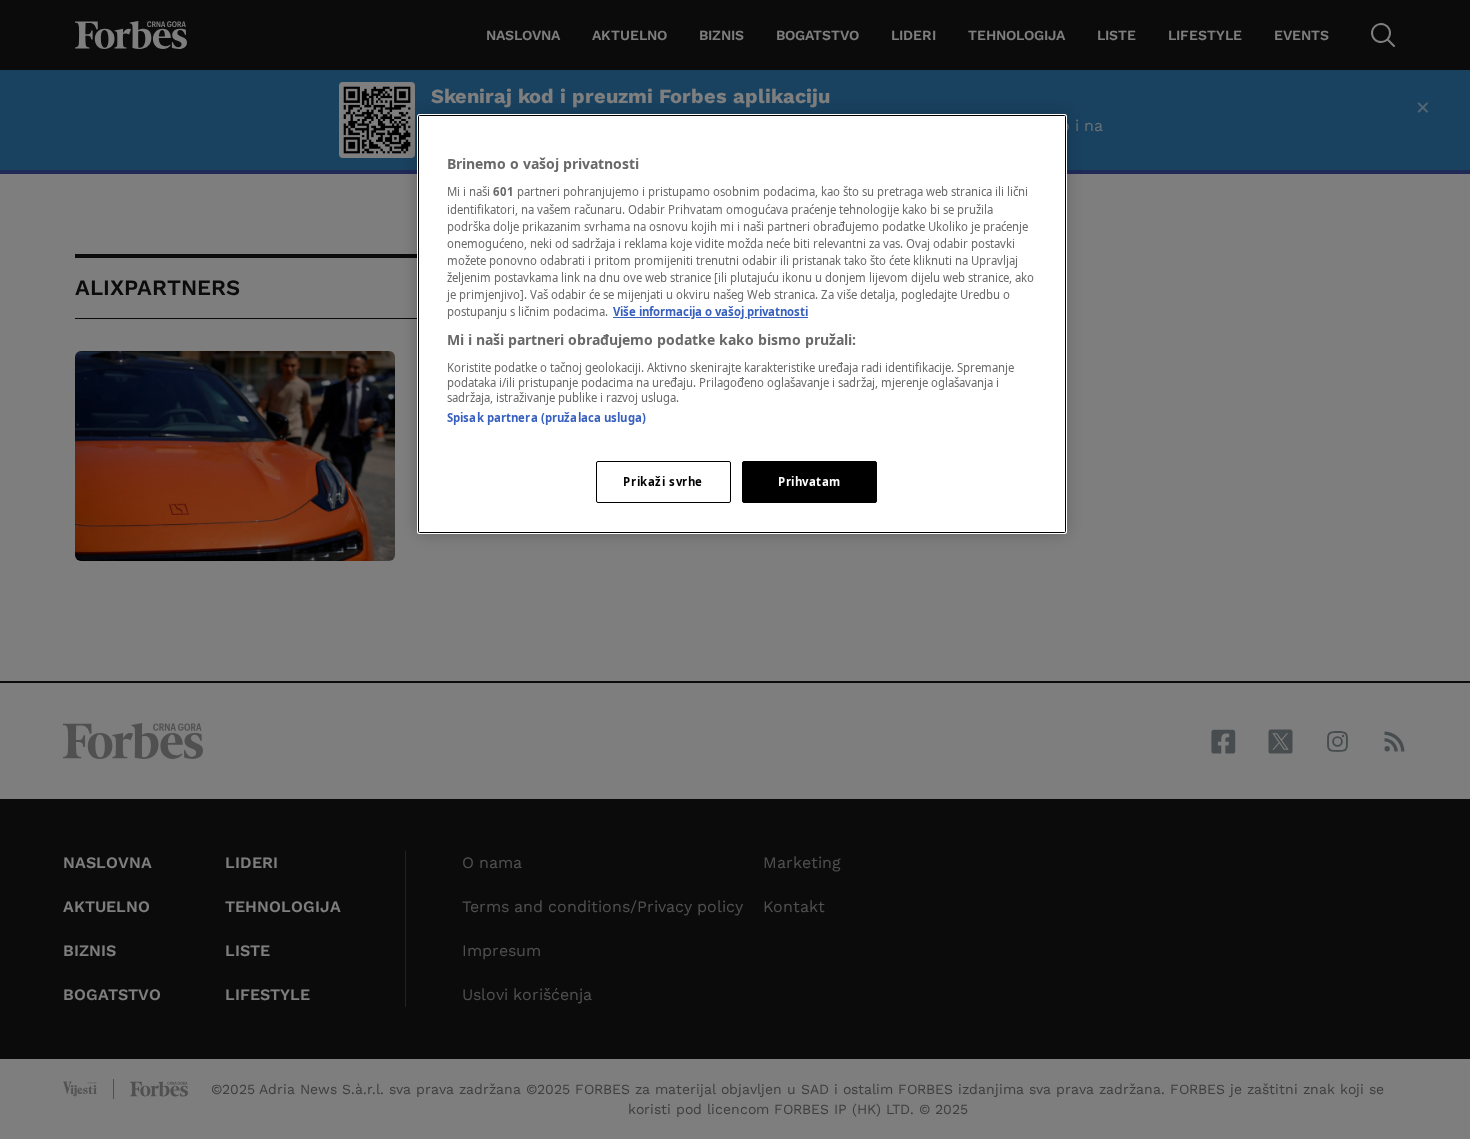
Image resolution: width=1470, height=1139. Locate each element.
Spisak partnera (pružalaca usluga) (546, 417)
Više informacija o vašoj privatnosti (710, 311)
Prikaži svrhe (662, 481)
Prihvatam (809, 481)
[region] (742, 324)
